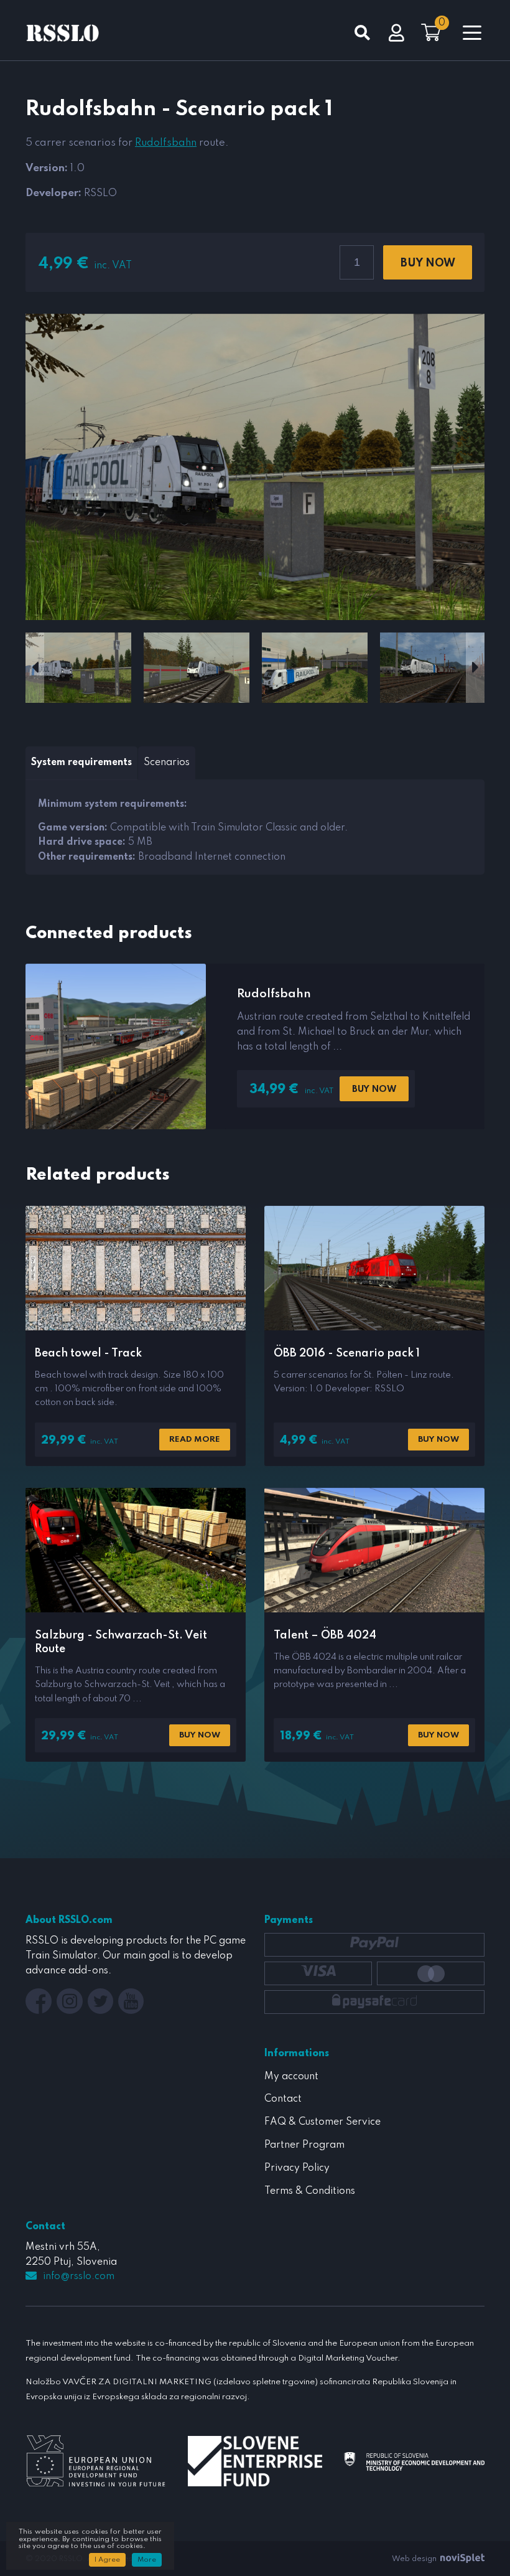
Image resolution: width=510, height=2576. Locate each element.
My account (291, 2077)
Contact (283, 2099)
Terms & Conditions (310, 2191)
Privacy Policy (297, 2168)
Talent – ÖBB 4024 (325, 1635)
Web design (415, 2559)
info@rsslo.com (79, 2277)
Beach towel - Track (88, 1353)
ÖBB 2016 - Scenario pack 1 (347, 1353)
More (147, 2560)
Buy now (428, 263)
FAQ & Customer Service (322, 2122)
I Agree (107, 2560)
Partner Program (304, 2145)
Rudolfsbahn (166, 143)
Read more (195, 1440)
